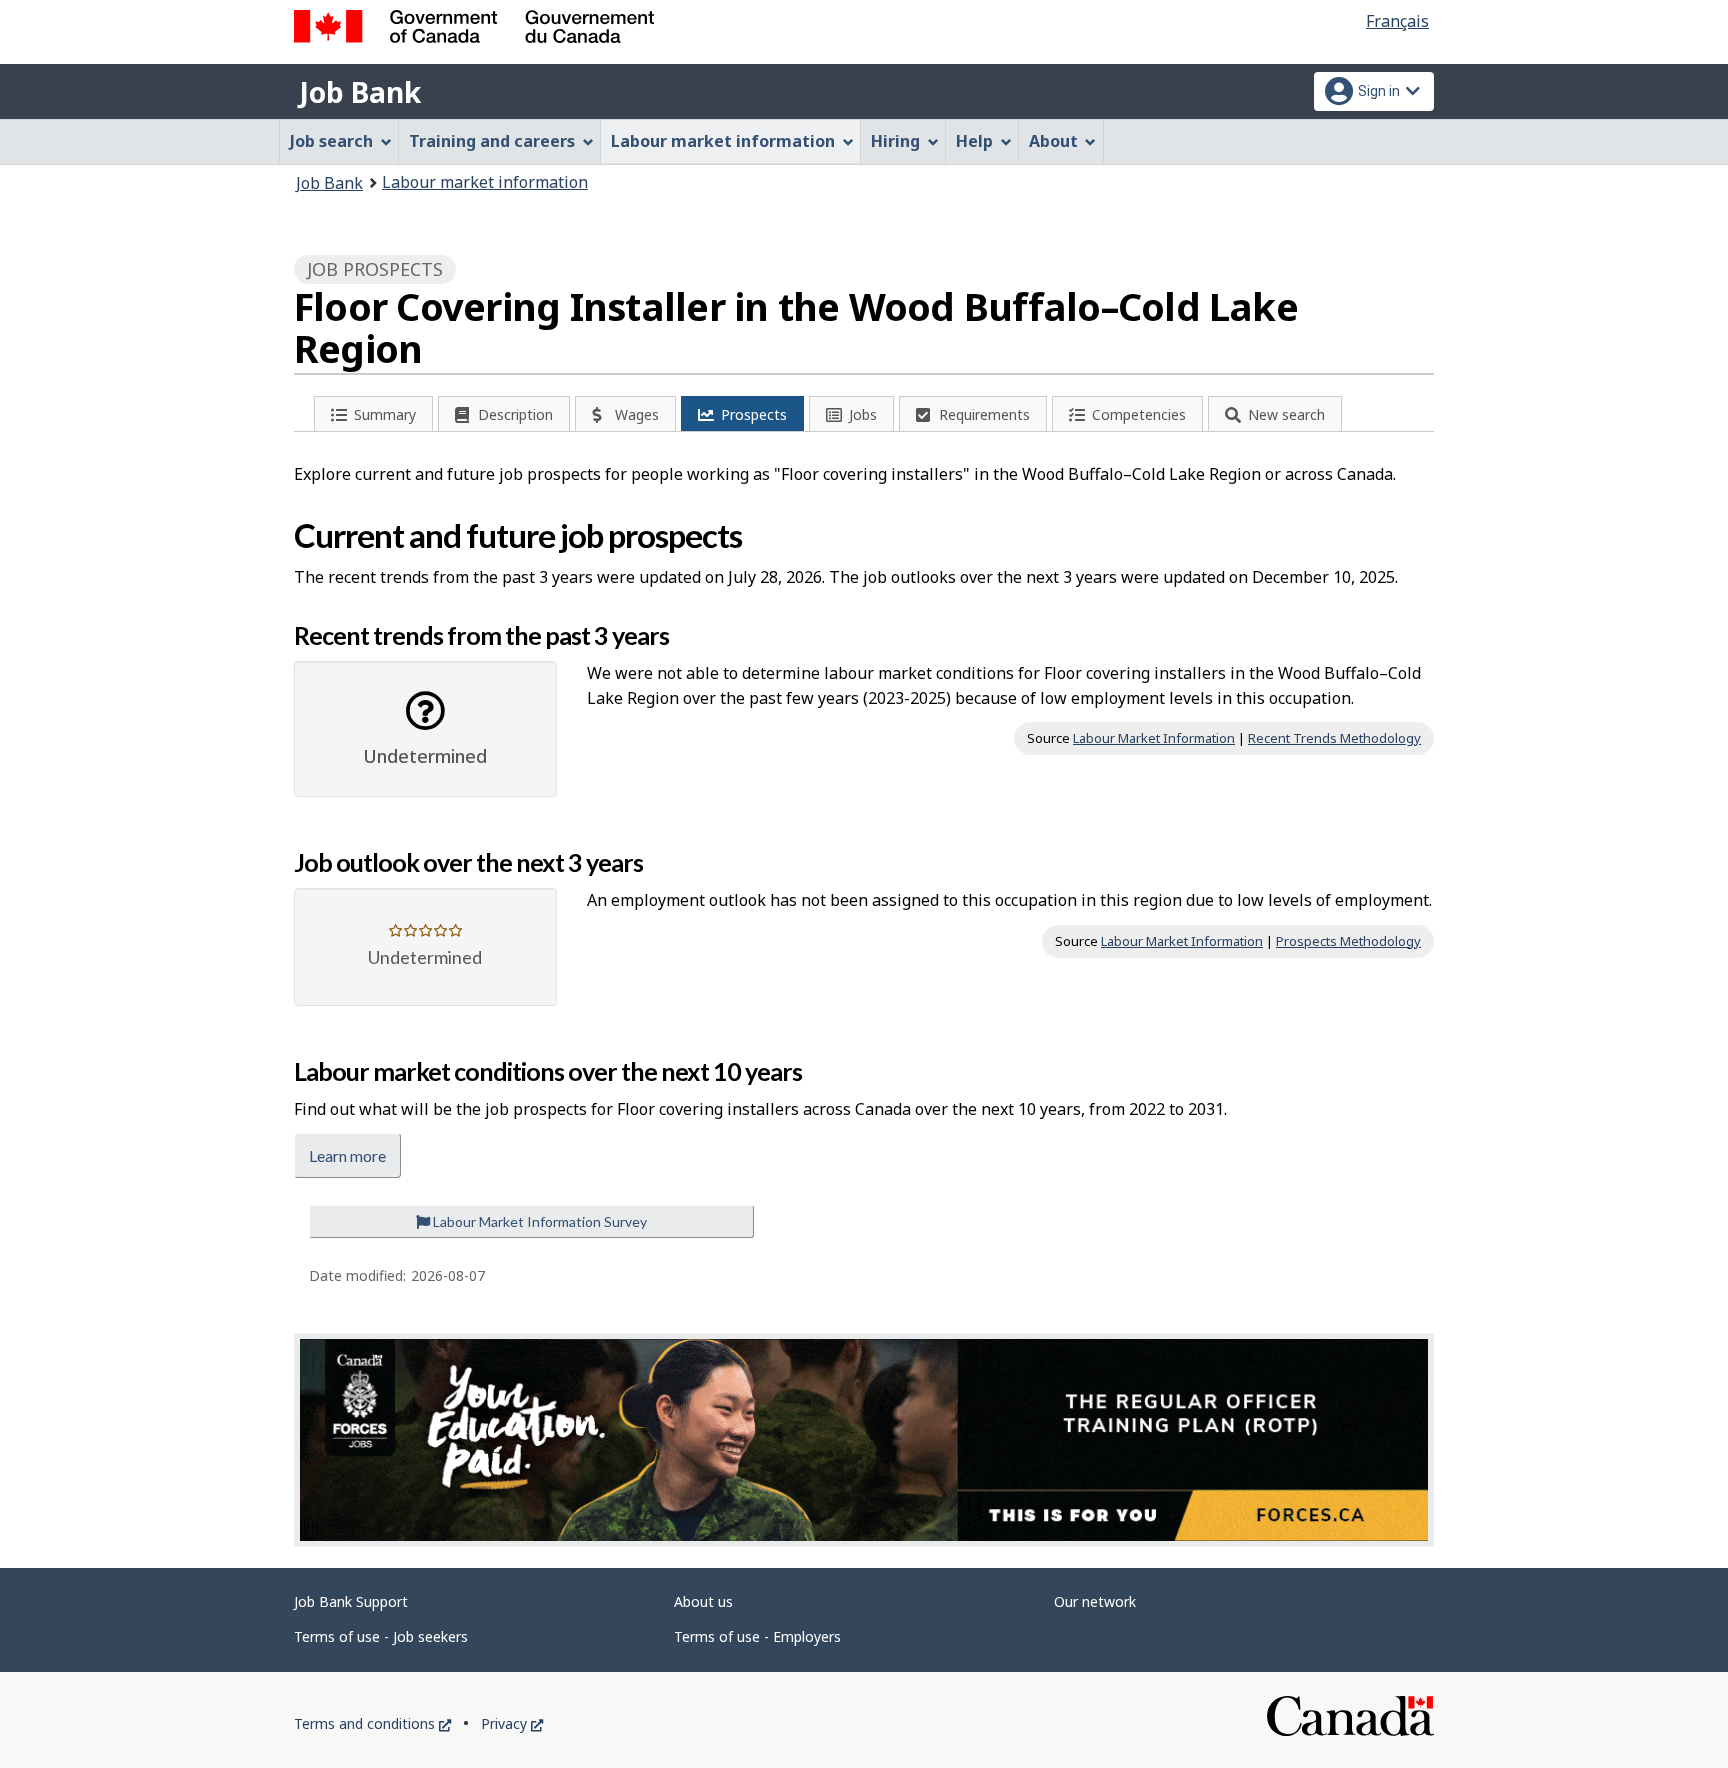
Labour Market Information (1154, 738)
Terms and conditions (372, 1723)
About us (703, 1601)
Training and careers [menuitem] (492, 141)
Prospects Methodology (1348, 941)
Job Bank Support (351, 1601)
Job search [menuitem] (331, 141)
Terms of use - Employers (757, 1636)
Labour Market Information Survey (538, 1221)
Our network (1095, 1601)
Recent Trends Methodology (1334, 738)
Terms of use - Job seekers (381, 1636)
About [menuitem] (1053, 141)
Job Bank (360, 92)
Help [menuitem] (974, 141)
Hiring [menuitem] (895, 141)
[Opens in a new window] (864, 1440)
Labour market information (485, 182)
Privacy (512, 1723)
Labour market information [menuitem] (723, 141)
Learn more (347, 1155)
